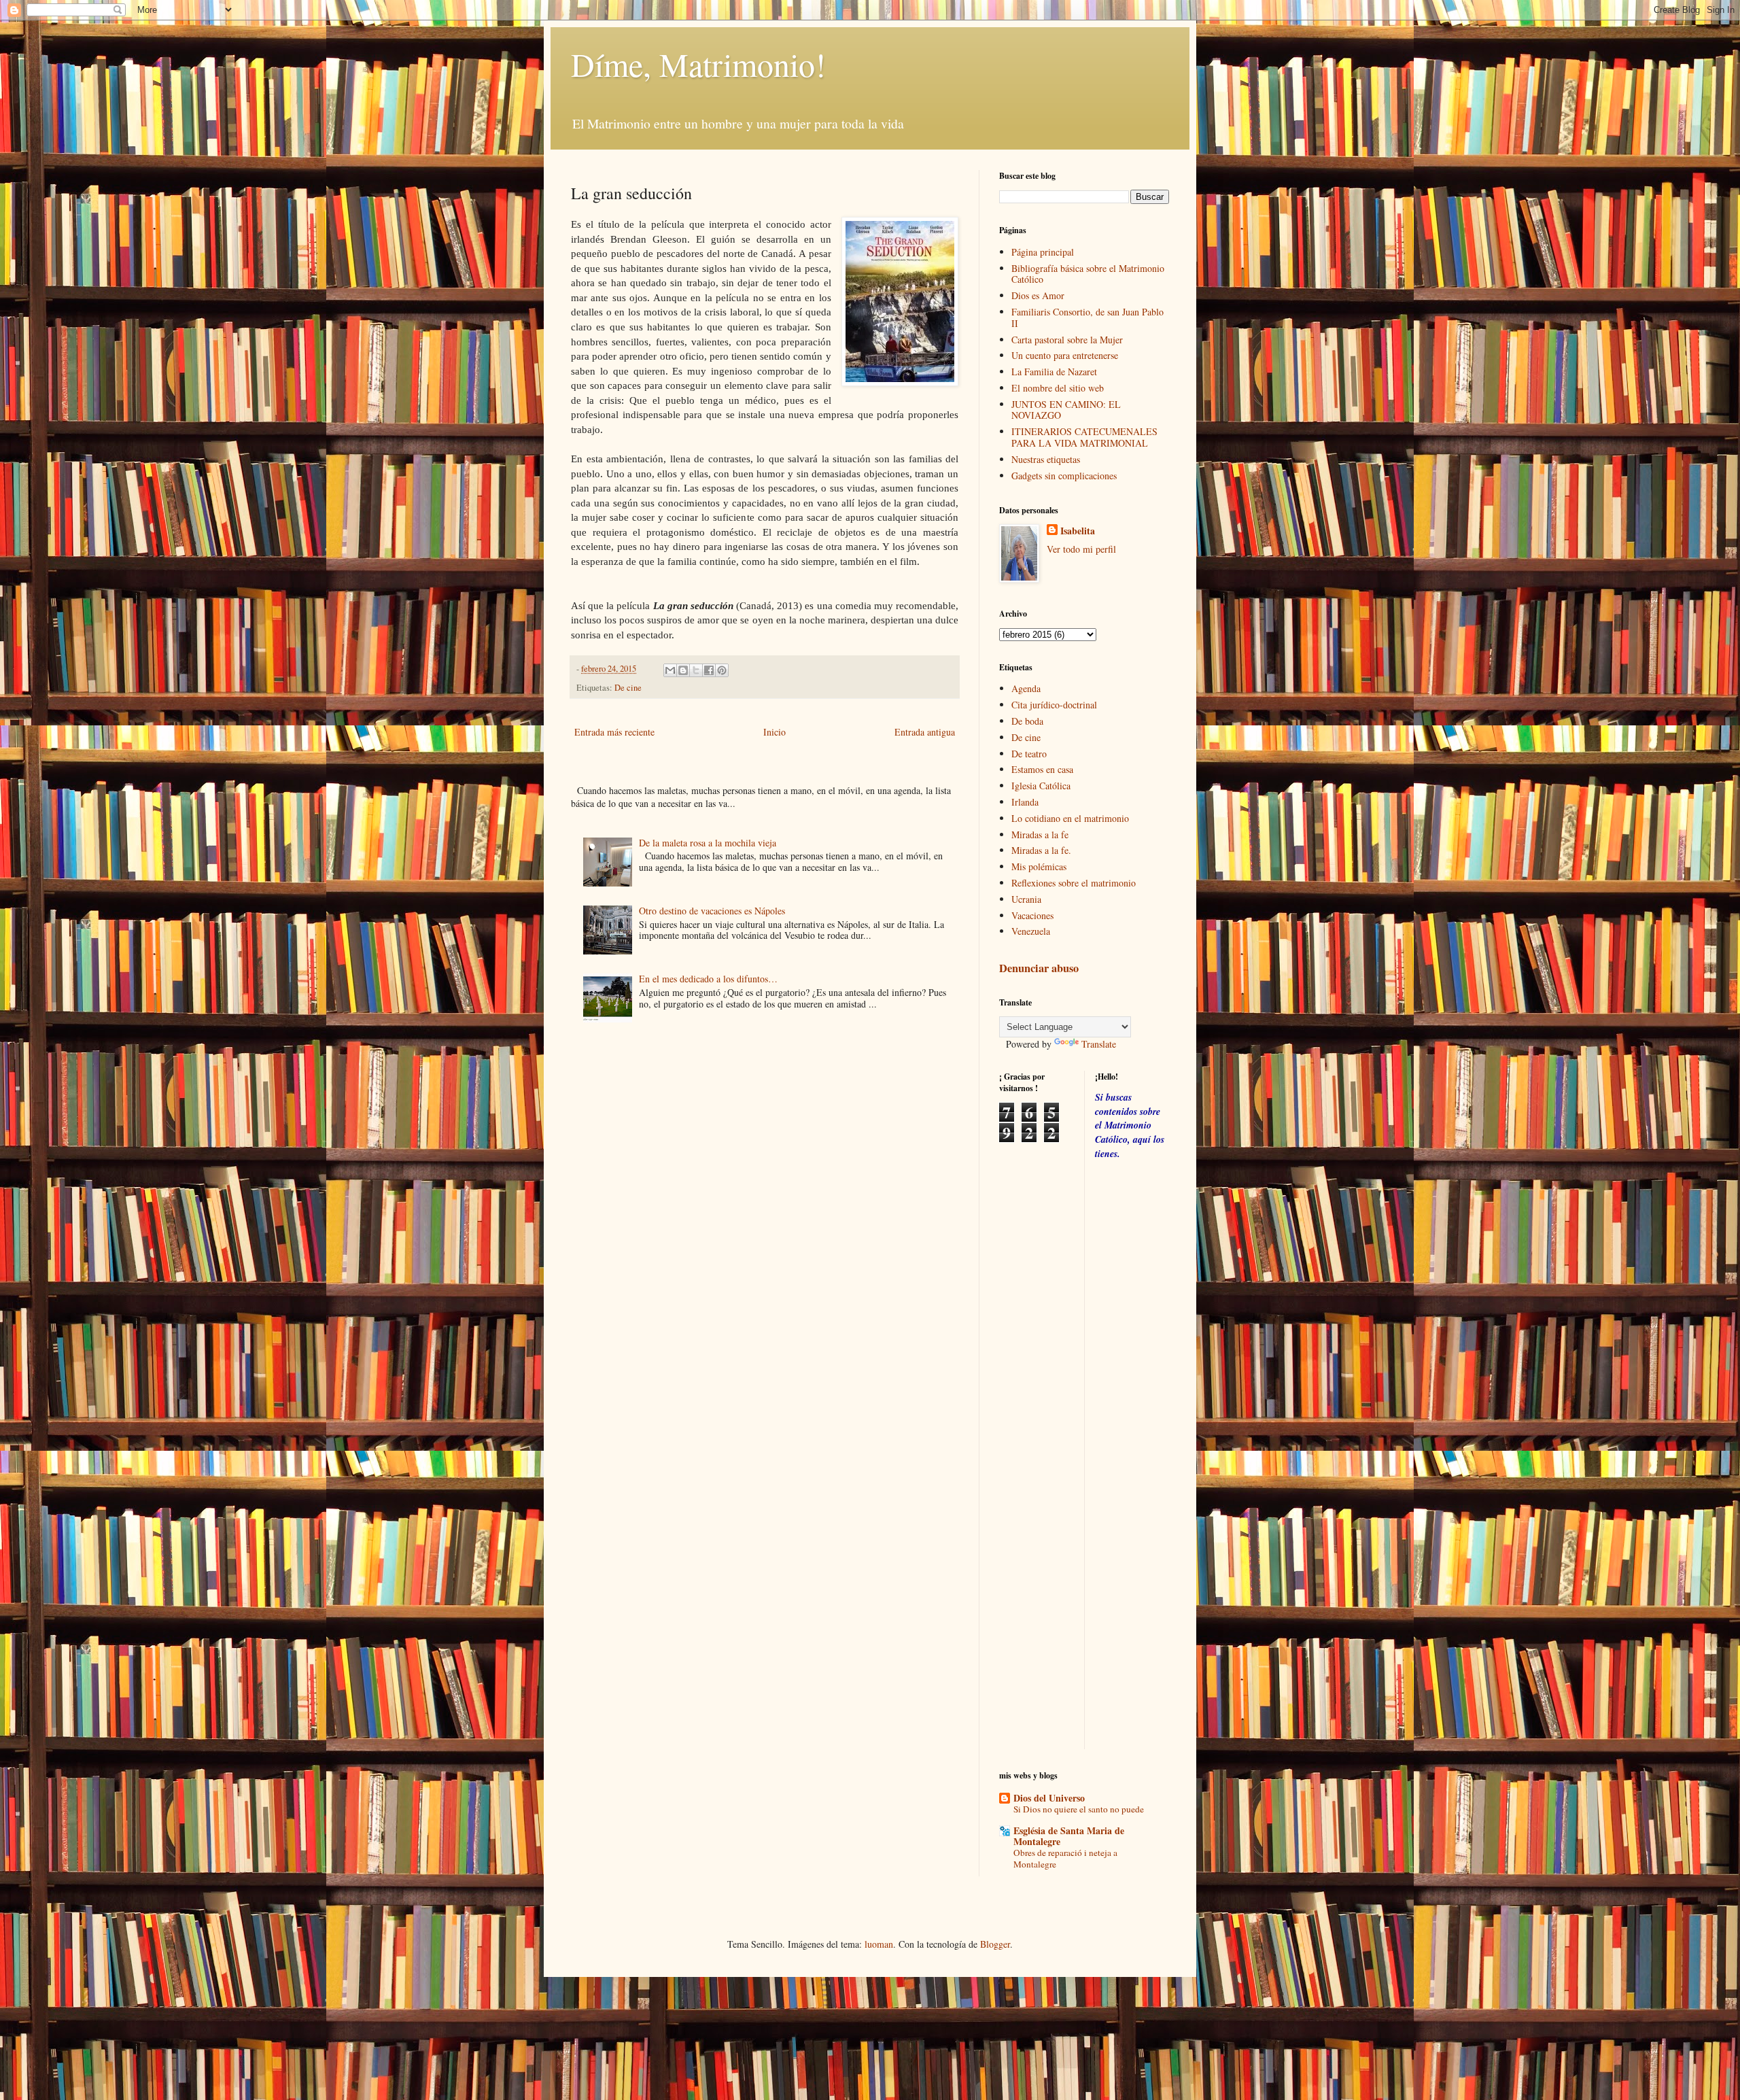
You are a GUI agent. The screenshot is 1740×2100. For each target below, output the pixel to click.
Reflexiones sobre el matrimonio (1074, 883)
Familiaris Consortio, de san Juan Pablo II (1087, 317)
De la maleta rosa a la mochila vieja (708, 843)
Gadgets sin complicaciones (1064, 476)
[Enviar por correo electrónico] (670, 670)
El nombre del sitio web (1058, 388)
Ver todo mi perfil (1081, 549)
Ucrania (1026, 899)
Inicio (775, 732)
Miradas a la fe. (1041, 850)
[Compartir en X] (696, 670)
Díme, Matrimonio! (698, 64)
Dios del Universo (1049, 1798)
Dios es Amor (1038, 295)
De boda (1027, 721)
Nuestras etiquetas (1046, 459)
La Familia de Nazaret (1054, 372)
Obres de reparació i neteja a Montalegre (1065, 1858)
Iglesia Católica (1041, 786)
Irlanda (1025, 802)
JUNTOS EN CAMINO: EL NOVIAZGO (1066, 410)
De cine (628, 688)
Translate (1099, 1044)
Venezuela (1031, 931)
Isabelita (1078, 531)
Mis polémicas (1039, 866)
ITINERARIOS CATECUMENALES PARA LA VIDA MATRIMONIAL (1084, 437)
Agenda (1026, 688)
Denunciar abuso (1039, 968)
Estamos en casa (1042, 769)
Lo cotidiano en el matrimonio (1070, 818)
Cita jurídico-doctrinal (1054, 705)
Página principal (1043, 252)
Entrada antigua (925, 732)
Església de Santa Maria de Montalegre (1069, 1836)
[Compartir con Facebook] (709, 670)
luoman (879, 1944)
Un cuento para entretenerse (1065, 355)
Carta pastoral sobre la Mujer (1067, 340)
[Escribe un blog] (683, 670)
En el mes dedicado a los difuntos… (708, 979)
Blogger (995, 1944)
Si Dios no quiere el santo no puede (1079, 1809)
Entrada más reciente (614, 732)
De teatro (1029, 754)
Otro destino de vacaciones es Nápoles (712, 911)
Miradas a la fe (1040, 834)
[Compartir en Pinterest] (722, 670)
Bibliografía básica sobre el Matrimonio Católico (1088, 274)
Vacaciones (1032, 915)
